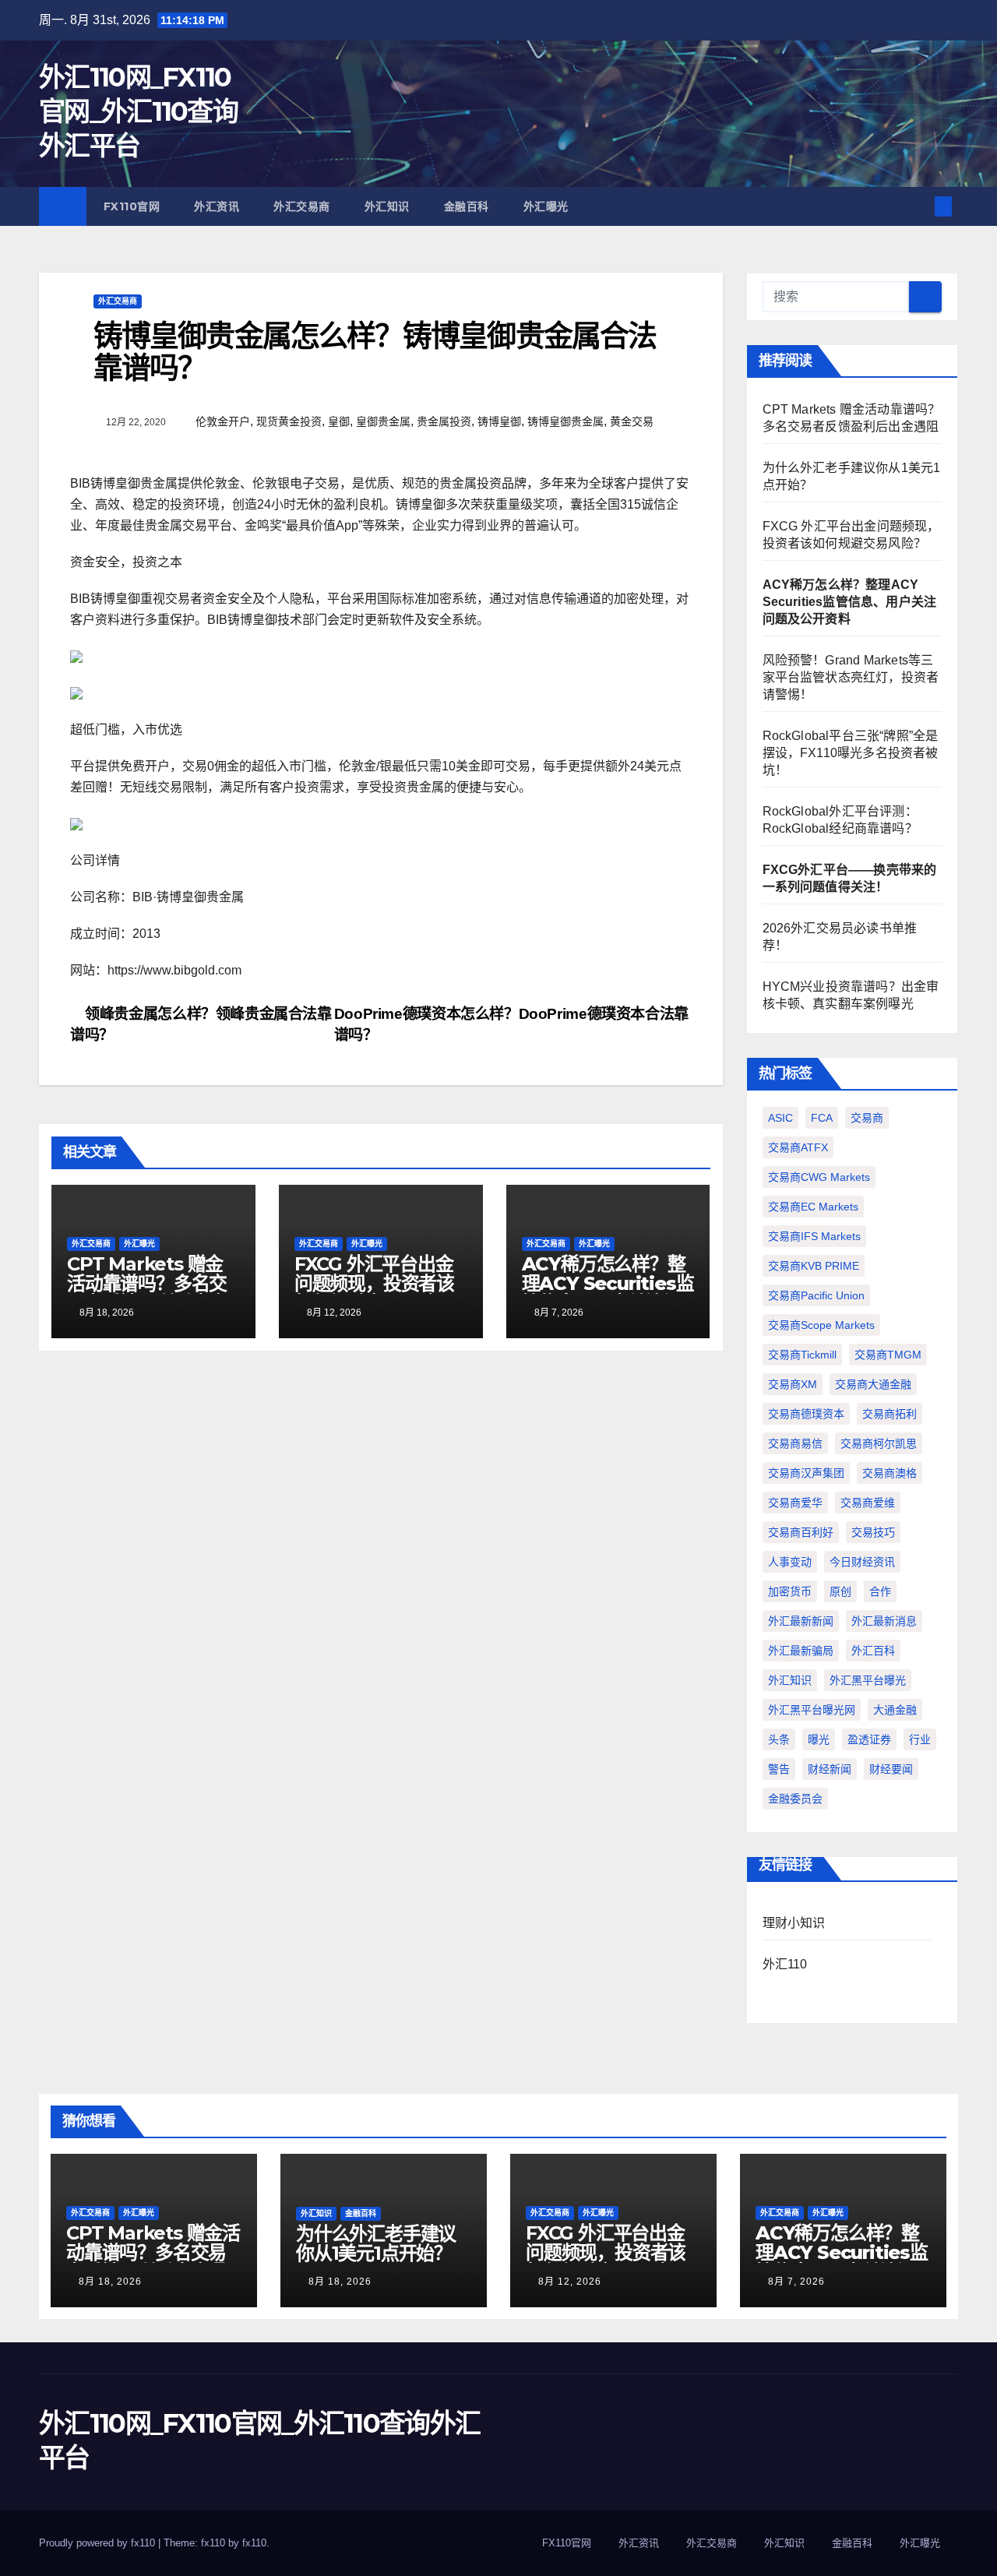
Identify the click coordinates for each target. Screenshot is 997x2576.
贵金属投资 (444, 421)
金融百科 (467, 206)
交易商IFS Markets (814, 1236)
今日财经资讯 (862, 1562)
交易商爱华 (795, 1503)
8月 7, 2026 (796, 2282)
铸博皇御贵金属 (565, 421)
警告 (779, 1769)
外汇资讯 (217, 206)
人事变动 (790, 1562)
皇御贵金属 (383, 421)
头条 (779, 1739)
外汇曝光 (546, 206)
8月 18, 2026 (110, 2282)
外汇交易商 (302, 206)
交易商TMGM (888, 1355)
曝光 (819, 1739)
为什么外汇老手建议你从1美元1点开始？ (376, 2243)
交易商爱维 (868, 1503)
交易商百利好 (801, 1532)
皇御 (339, 421)
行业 (920, 1739)
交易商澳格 (890, 1473)
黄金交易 (632, 421)
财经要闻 (891, 1769)
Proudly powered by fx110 (99, 2543)
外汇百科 (873, 1651)
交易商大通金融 (873, 1384)
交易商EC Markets (813, 1207)
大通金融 (895, 1710)
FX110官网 (132, 206)
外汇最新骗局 (801, 1651)
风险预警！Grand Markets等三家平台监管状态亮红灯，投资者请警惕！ (851, 677)
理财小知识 (794, 1923)
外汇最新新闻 (801, 1621)
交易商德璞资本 (806, 1414)
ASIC (780, 1118)
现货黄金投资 (289, 421)
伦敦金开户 (223, 421)
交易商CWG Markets (819, 1177)
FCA (822, 1118)
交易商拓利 (890, 1414)
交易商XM (793, 1384)
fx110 (254, 2543)
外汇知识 (387, 206)
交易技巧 (873, 1532)
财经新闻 (830, 1769)
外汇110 (785, 1964)
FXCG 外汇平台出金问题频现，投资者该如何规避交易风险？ (374, 1283)
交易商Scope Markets (821, 1325)
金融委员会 (795, 1799)
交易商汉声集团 (806, 1473)
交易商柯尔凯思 (879, 1443)
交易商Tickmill (802, 1355)
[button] (918, 206)
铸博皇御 (499, 421)
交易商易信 (795, 1443)
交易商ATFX (798, 1147)
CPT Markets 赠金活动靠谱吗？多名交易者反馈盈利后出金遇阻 (147, 1293)
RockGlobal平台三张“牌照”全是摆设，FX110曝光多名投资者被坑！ (851, 753)
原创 (840, 1591)
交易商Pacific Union (816, 1295)
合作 (880, 1591)
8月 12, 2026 (570, 2282)
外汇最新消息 (884, 1621)
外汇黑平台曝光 (868, 1680)
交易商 (867, 1118)
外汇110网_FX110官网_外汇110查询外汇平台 (138, 111)
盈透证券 (869, 1739)
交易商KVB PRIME (814, 1266)
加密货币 (790, 1591)
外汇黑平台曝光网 (812, 1710)
